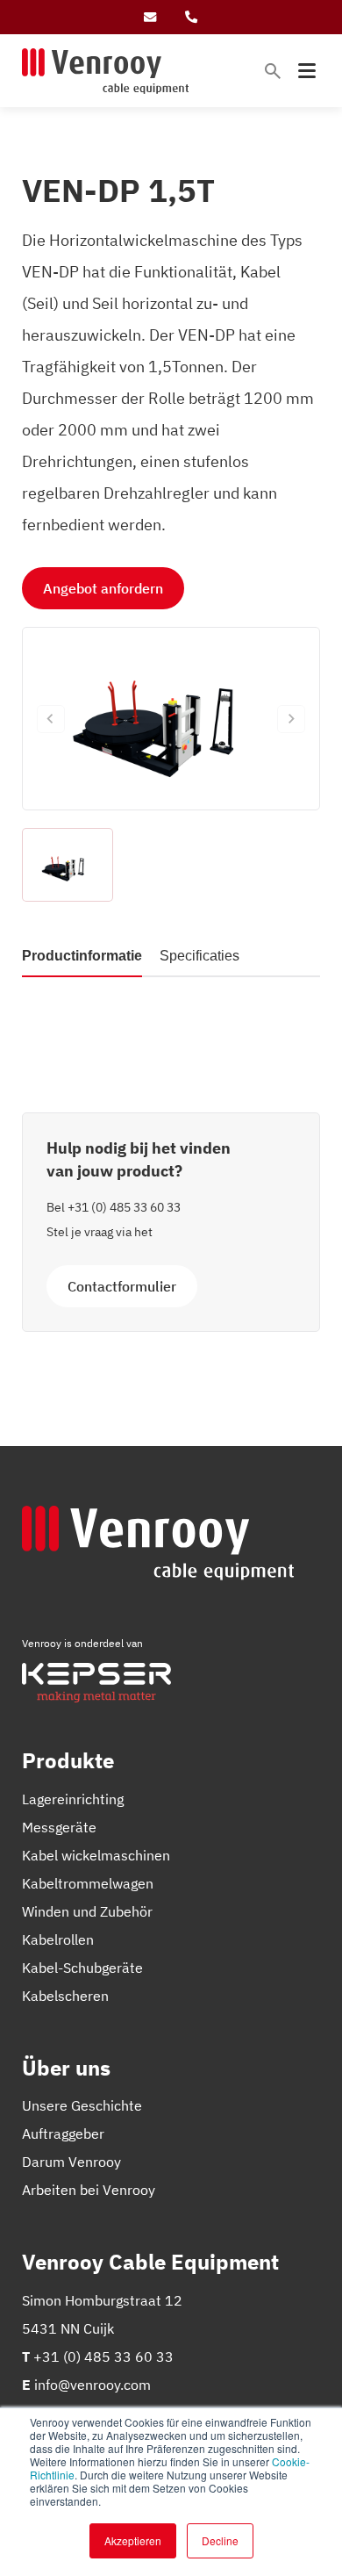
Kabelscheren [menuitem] (65, 1996)
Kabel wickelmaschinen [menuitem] (96, 1855)
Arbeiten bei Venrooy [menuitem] (89, 2190)
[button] (68, 865)
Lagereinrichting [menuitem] (73, 1799)
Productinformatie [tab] (82, 956)
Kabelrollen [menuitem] (58, 1939)
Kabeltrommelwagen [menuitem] (88, 1883)
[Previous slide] (51, 719)
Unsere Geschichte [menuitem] (82, 2105)
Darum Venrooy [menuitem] (71, 2162)
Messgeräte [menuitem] (59, 1827)
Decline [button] (220, 2540)
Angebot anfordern (103, 588)
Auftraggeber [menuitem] (63, 2133)
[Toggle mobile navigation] (307, 71)
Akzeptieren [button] (133, 2540)
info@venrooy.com (93, 2385)
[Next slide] (291, 719)
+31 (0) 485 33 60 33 (124, 1207)
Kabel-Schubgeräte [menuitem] (82, 1968)
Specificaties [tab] (199, 956)
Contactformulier (122, 1286)
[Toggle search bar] (273, 71)
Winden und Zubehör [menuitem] (87, 1911)
